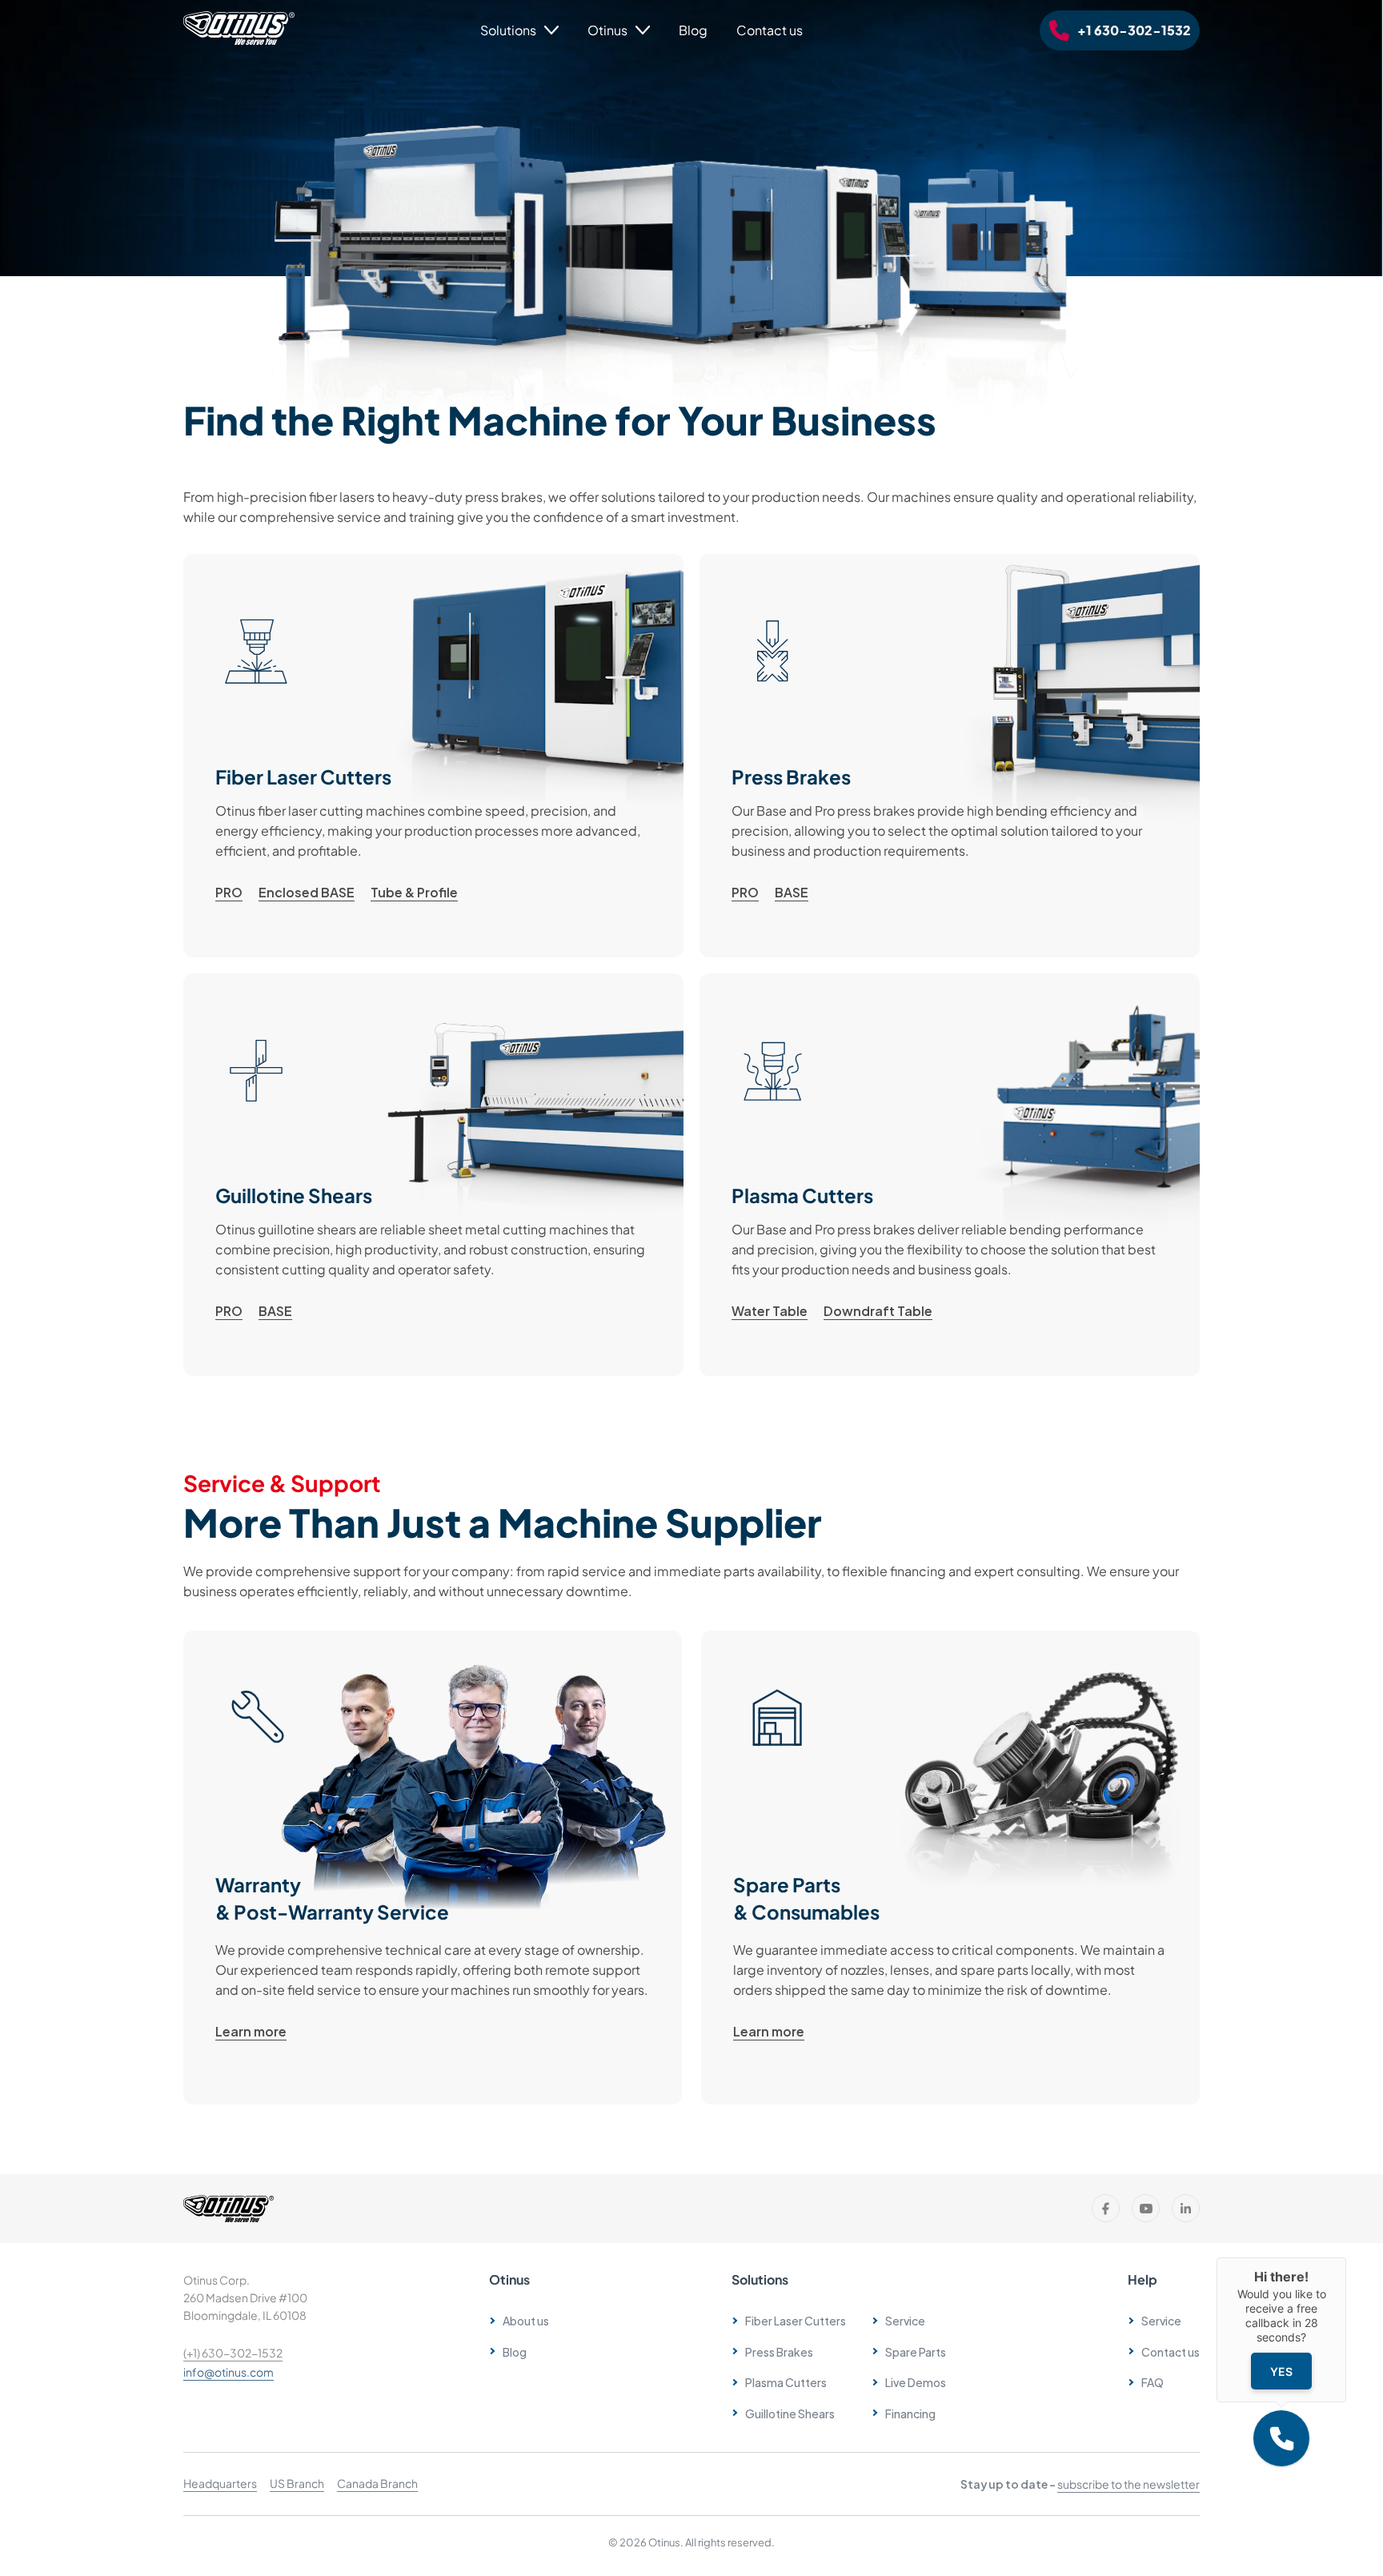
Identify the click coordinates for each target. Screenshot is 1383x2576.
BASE (792, 892)
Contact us (770, 30)
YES (1281, 2371)
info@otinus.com (228, 2372)
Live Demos (916, 2382)
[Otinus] (239, 40)
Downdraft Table (878, 1310)
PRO (229, 892)
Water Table (770, 1310)
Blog (693, 30)
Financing (910, 2413)
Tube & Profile (414, 892)
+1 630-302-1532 (1134, 30)
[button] (1281, 2438)
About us (526, 2320)
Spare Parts (916, 2351)
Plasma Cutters (786, 2382)
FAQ (1152, 2382)
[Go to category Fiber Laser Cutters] (433, 756)
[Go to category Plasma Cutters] (950, 1175)
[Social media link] (1106, 2208)
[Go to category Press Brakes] (950, 756)
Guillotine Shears (790, 2413)
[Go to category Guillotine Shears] (433, 1175)
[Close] (1346, 2257)
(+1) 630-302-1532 (233, 2353)
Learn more (251, 2031)
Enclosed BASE (307, 892)
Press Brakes (779, 2351)
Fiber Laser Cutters (796, 2320)
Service (1161, 2320)
